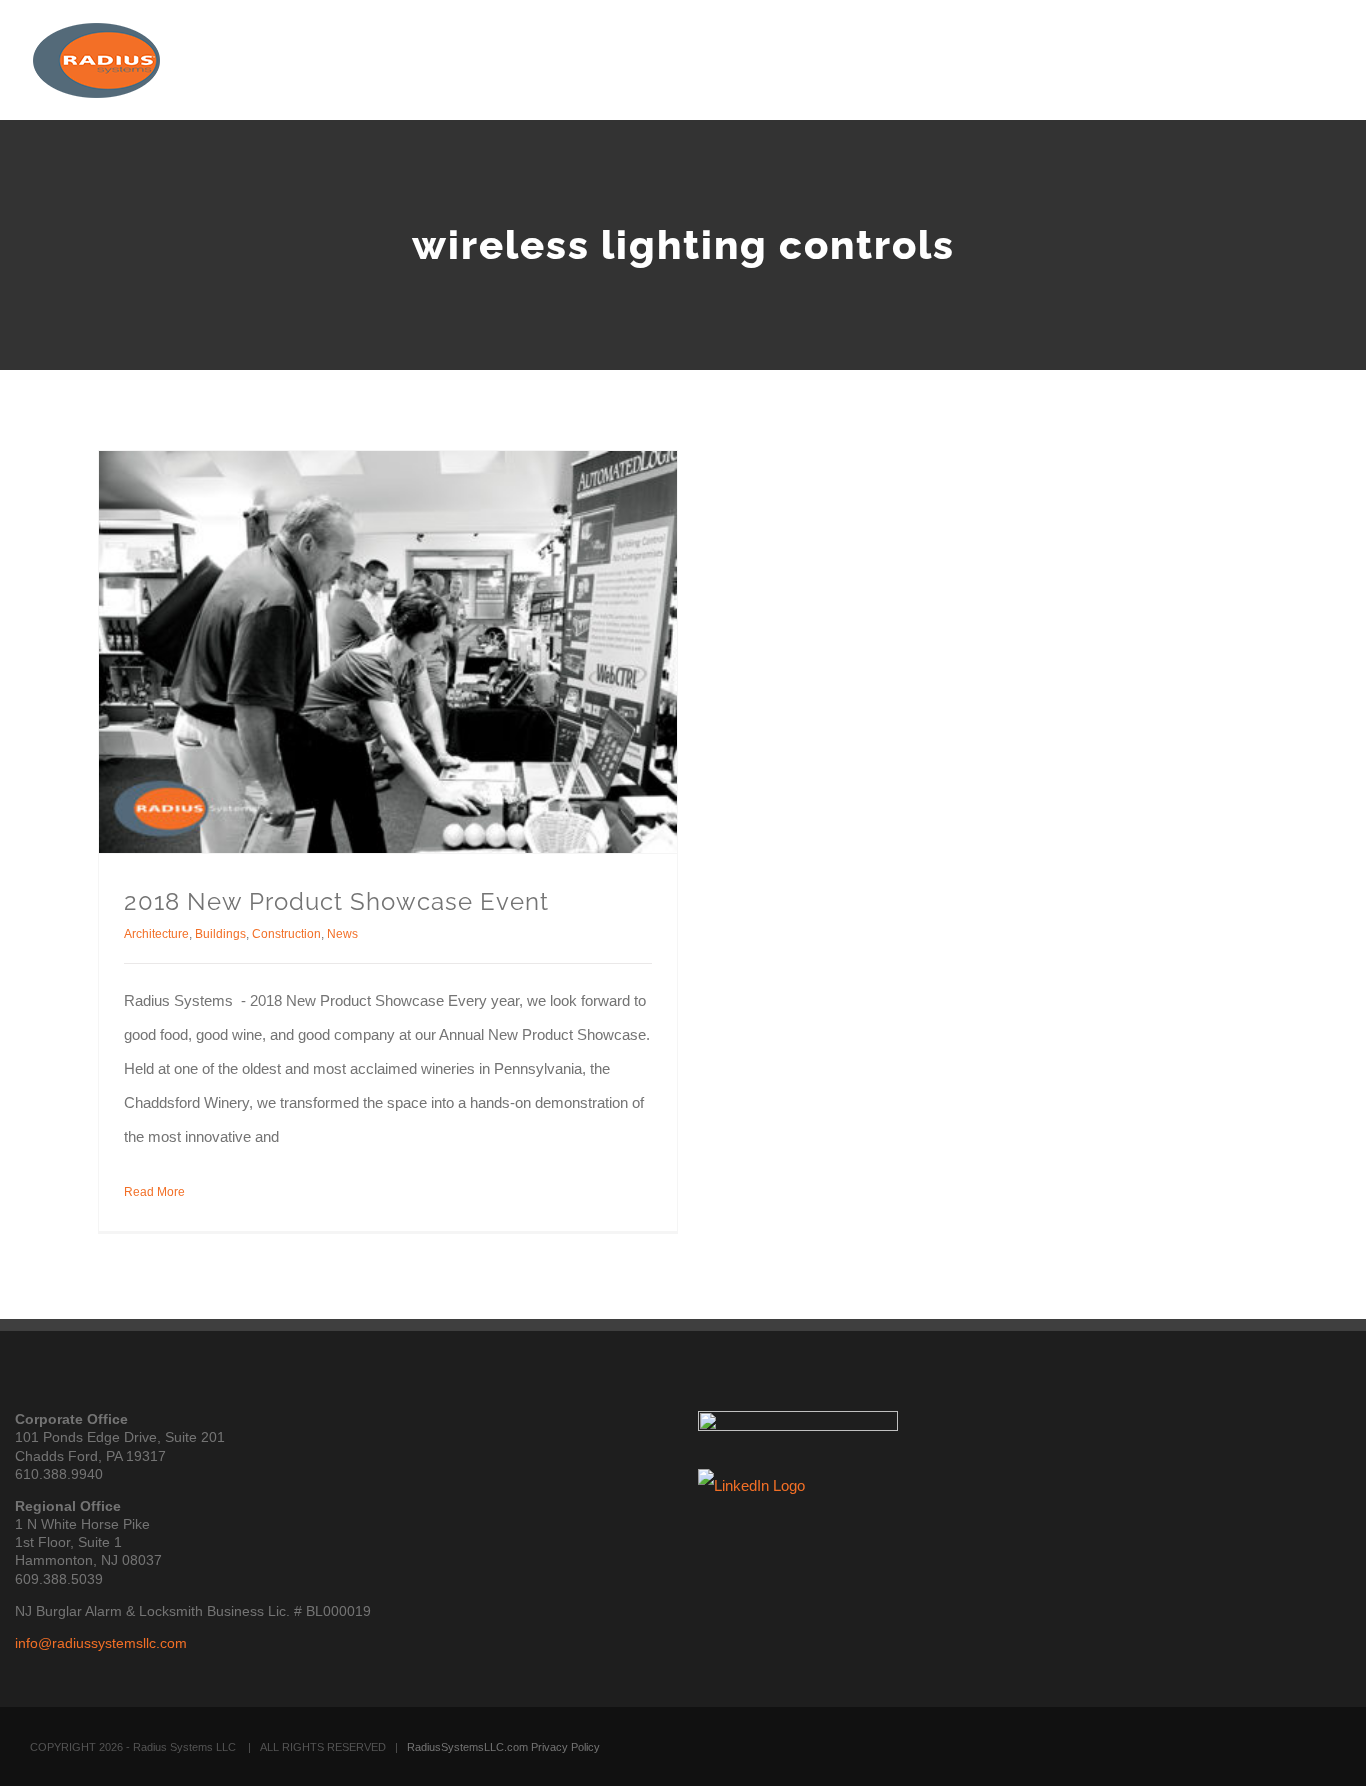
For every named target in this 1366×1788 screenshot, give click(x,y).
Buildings (220, 934)
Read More (154, 1192)
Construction (286, 934)
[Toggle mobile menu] (1328, 55)
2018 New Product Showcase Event (336, 901)
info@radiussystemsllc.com (101, 1643)
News (342, 934)
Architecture (156, 934)
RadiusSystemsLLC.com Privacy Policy (503, 1747)
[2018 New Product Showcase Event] (388, 652)
